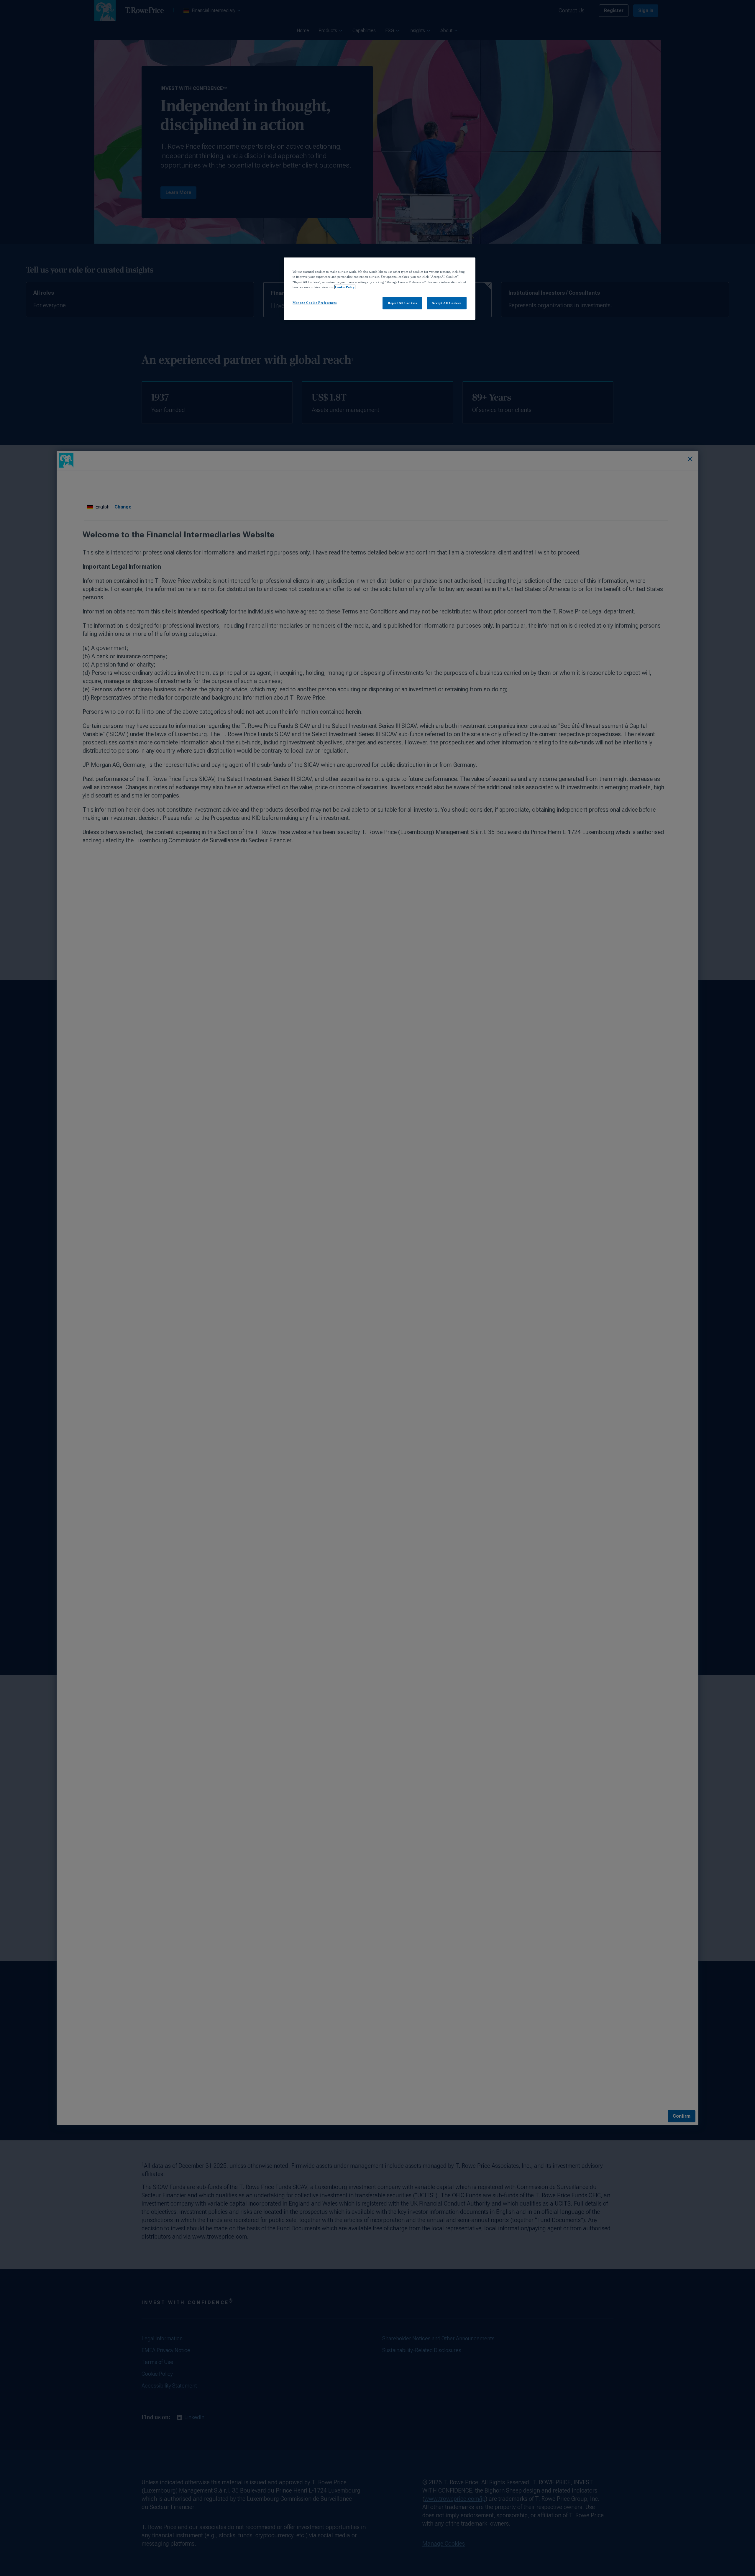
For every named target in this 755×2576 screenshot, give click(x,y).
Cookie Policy (345, 287)
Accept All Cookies (447, 303)
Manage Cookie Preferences (315, 303)
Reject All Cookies (402, 303)
